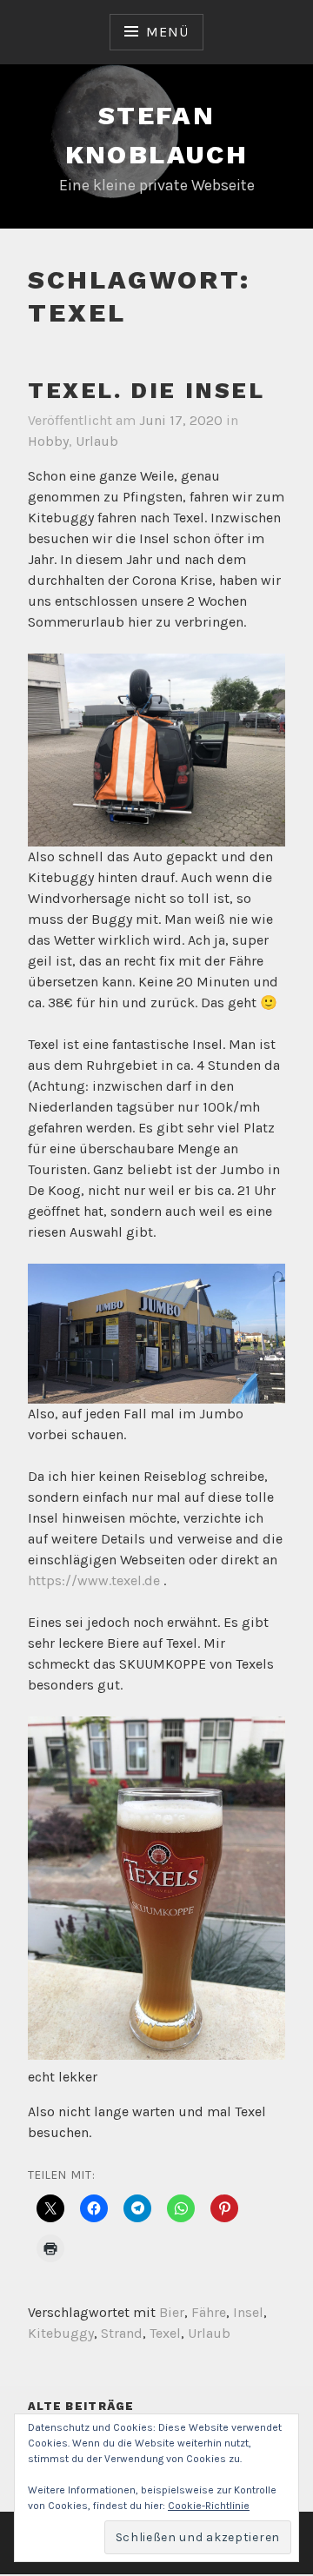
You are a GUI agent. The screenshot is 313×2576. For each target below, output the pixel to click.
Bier (172, 2312)
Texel (165, 2333)
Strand (122, 2333)
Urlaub (97, 441)
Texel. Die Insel (147, 390)
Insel (248, 2312)
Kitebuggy (61, 2333)
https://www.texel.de (94, 1580)
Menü (167, 32)
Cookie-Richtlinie (209, 2506)
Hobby (48, 441)
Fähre (209, 2312)
